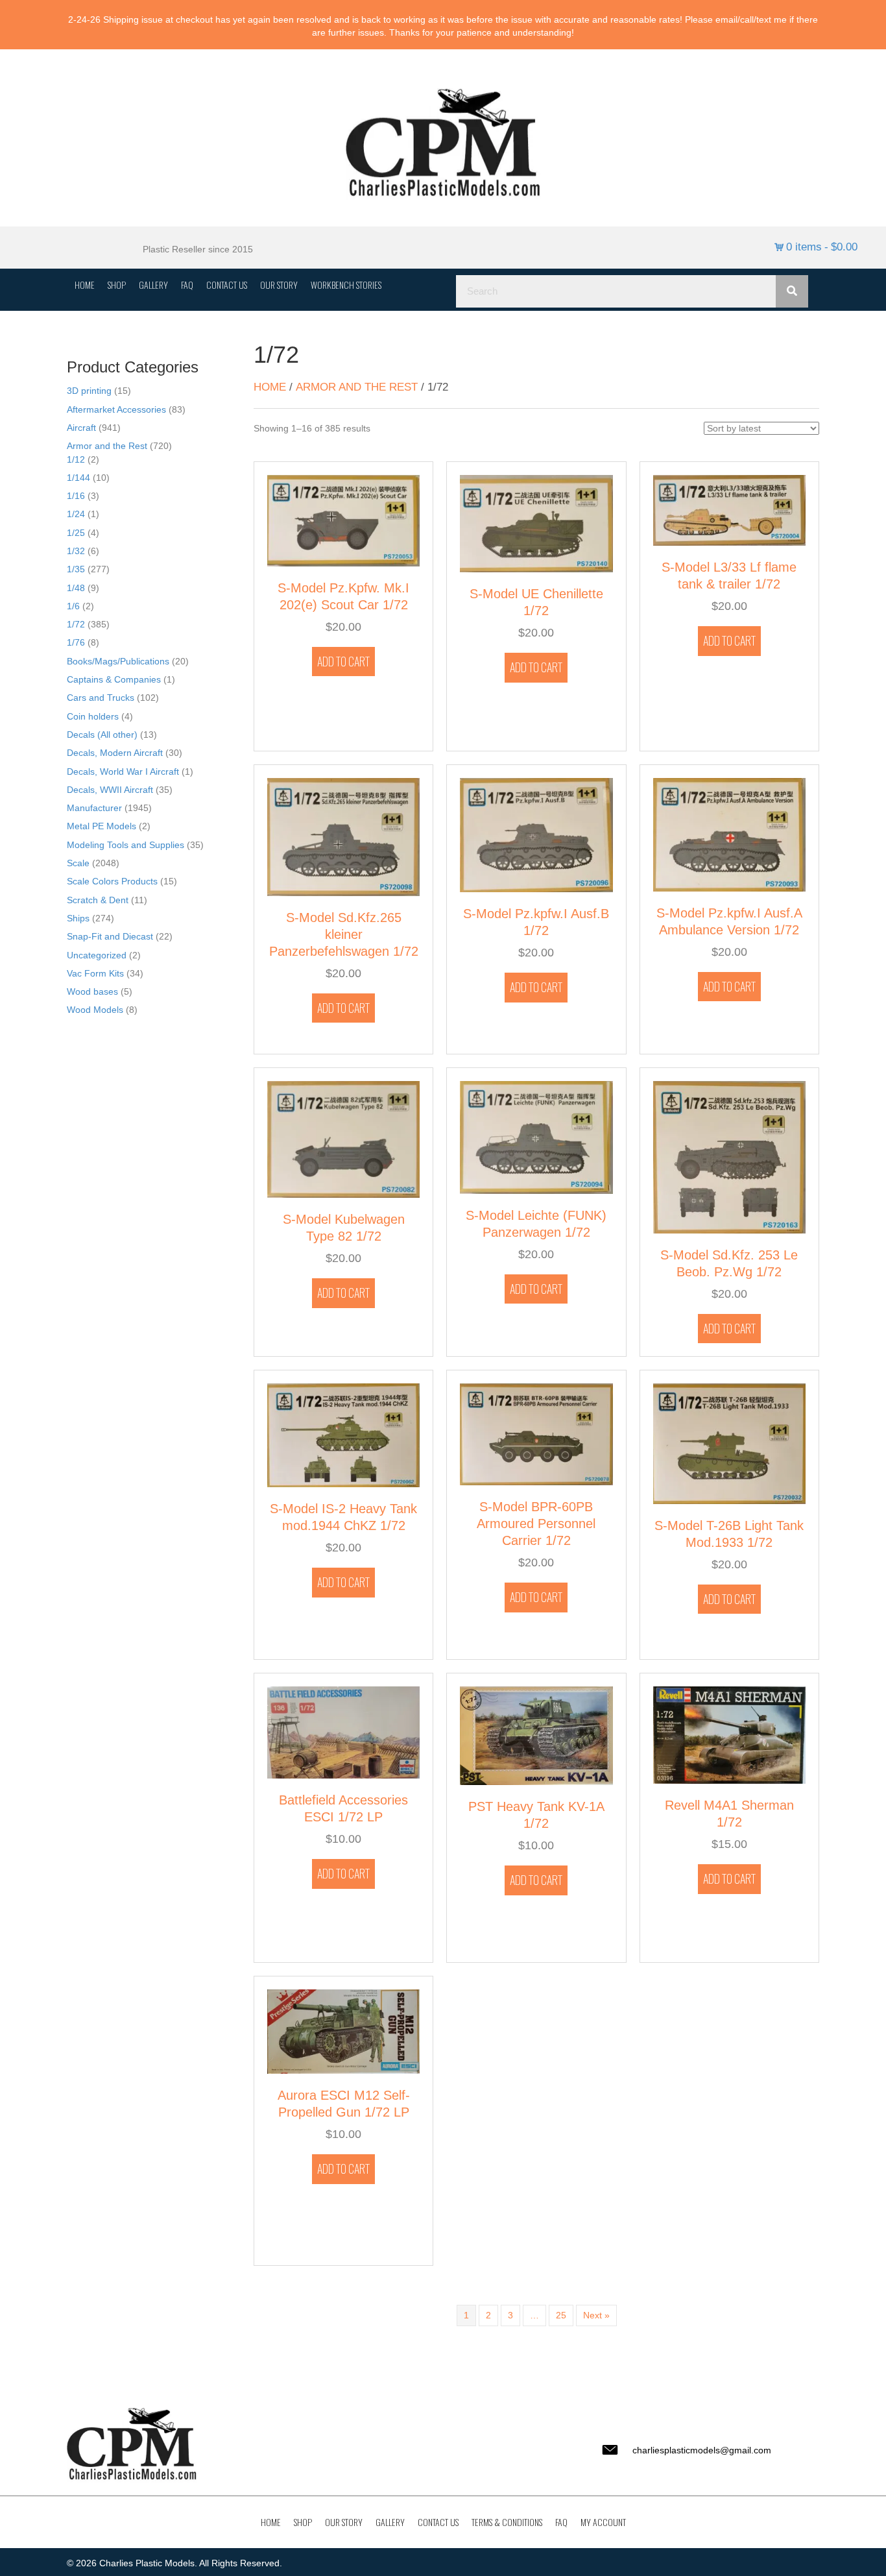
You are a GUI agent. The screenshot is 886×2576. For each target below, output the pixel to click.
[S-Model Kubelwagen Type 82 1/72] (343, 1138)
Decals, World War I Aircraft (123, 772)
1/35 (76, 569)
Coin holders (93, 716)
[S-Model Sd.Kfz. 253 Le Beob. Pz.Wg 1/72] (729, 1156)
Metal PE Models (102, 826)
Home (270, 387)
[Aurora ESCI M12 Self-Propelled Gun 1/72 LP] (343, 2031)
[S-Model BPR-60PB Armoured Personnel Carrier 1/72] (536, 1434)
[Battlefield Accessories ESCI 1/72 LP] (343, 1732)
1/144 (78, 478)
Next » (596, 2315)
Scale (78, 863)
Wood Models (95, 1010)
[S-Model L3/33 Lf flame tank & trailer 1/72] (729, 509)
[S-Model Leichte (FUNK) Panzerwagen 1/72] (536, 1136)
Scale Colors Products (112, 881)
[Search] (792, 291)
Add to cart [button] (343, 661)
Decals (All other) (102, 735)
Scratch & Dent (98, 900)
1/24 (76, 514)
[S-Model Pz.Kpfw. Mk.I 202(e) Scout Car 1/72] (343, 520)
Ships (78, 918)
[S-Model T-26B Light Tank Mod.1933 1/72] (729, 1443)
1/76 (76, 642)
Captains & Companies (114, 679)
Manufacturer (94, 808)
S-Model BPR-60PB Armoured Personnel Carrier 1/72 (536, 1524)
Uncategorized (97, 955)
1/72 (76, 624)
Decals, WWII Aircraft (110, 790)
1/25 (76, 533)
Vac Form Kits (95, 973)
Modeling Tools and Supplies (126, 845)
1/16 (76, 496)
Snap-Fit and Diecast (110, 936)
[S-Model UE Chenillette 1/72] (536, 523)
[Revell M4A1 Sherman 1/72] (729, 1734)
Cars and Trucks (101, 698)
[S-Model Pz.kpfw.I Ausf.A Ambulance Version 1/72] (729, 834)
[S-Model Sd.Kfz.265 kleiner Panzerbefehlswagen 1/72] (343, 836)
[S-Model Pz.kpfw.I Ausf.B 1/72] (536, 834)
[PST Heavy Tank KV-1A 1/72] (536, 1735)
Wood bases (92, 991)
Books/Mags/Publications (118, 661)
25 (561, 2315)
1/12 (76, 459)
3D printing (89, 391)
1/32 (76, 551)
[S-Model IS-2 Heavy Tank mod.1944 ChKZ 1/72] (343, 1435)
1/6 (73, 606)
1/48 (76, 588)
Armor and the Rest (107, 446)
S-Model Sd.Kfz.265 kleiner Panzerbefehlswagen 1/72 (344, 934)
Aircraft (81, 428)
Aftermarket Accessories (116, 409)
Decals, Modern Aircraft (115, 753)
